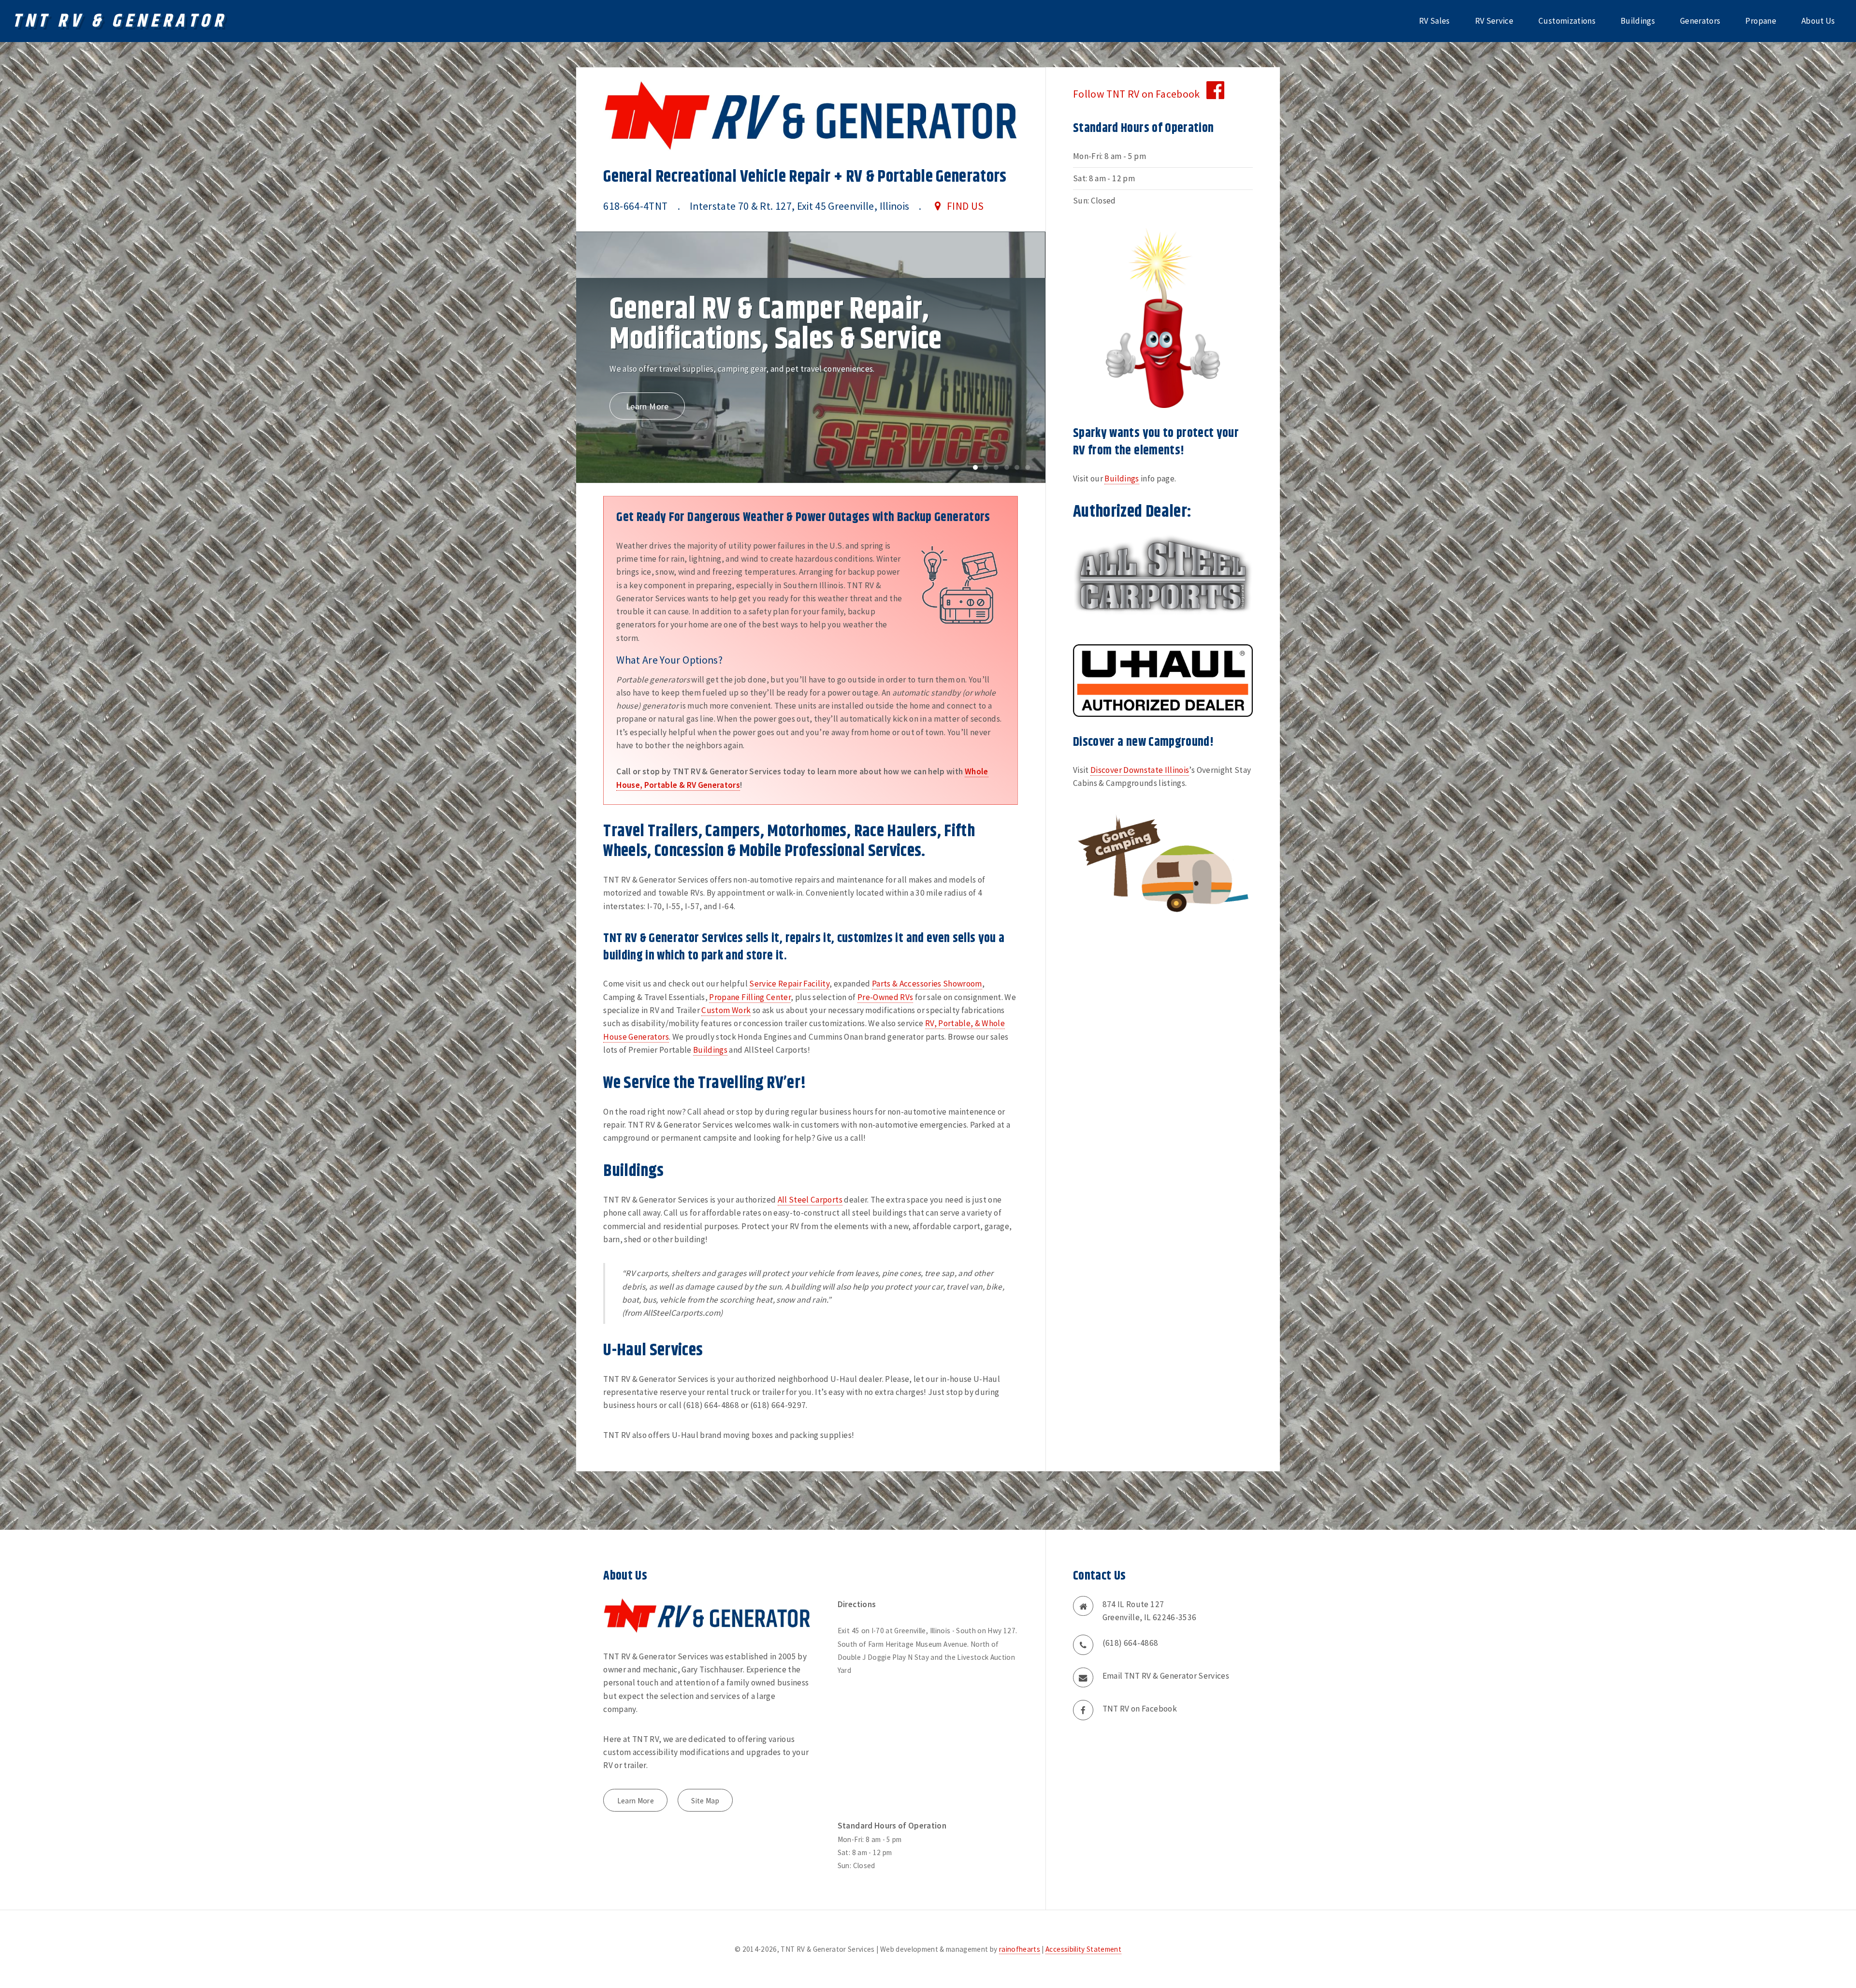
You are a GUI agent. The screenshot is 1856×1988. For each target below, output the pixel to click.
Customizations (1567, 21)
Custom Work (726, 1010)
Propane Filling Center (750, 997)
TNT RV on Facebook (1140, 1709)
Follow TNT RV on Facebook (1140, 94)
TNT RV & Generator (119, 21)
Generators (1700, 21)
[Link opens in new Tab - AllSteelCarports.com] (1163, 574)
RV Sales (1435, 21)
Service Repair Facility (789, 984)
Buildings (1638, 21)
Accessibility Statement (1083, 1949)
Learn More (647, 413)
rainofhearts (1020, 1949)
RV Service (1494, 21)
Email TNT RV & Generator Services (1166, 1676)
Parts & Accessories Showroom (927, 984)
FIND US (965, 206)
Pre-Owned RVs (885, 997)
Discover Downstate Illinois (1140, 770)
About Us (1818, 21)
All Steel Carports (810, 1200)
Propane (1761, 21)
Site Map (705, 1801)
